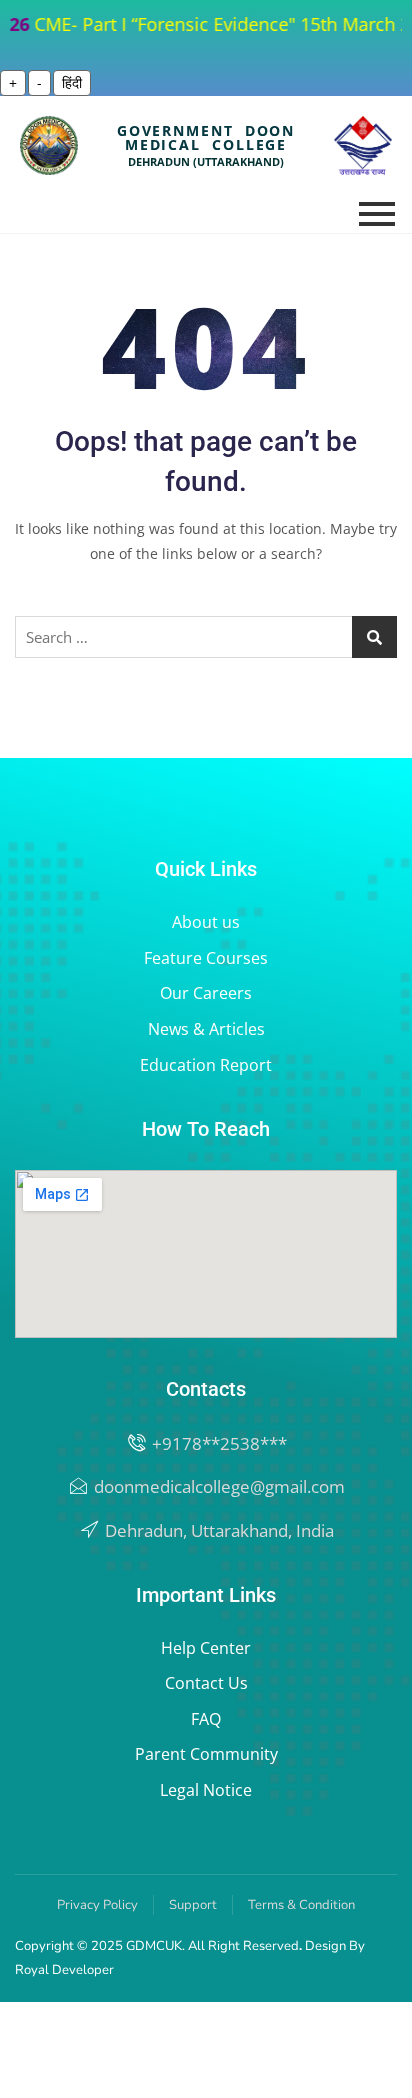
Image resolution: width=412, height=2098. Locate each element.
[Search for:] (206, 637)
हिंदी (72, 82)
